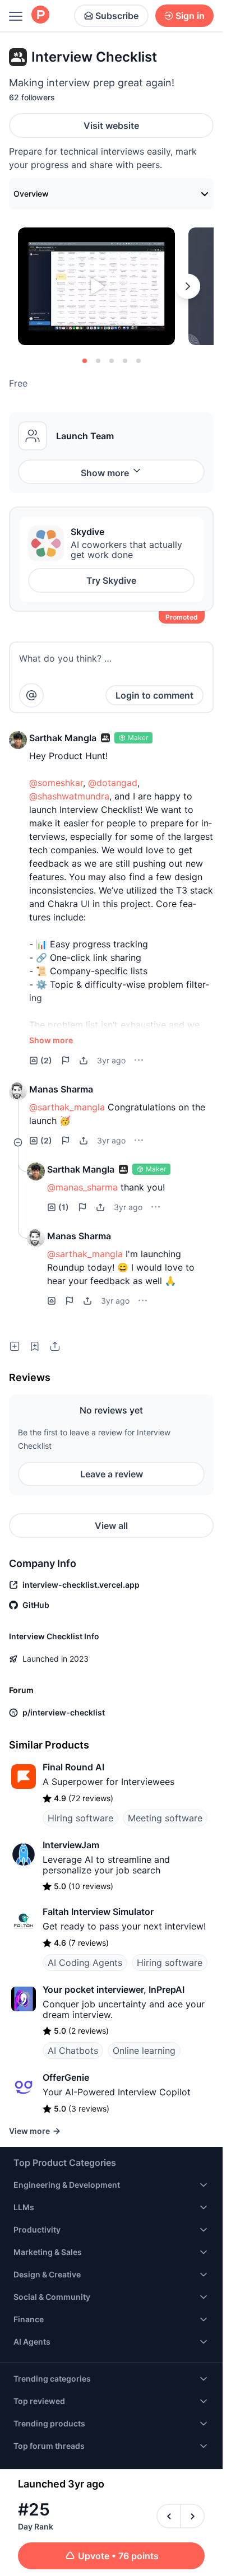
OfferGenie (66, 2077)
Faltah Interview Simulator (98, 1912)
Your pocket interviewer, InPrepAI (114, 1989)
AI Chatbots (73, 2050)
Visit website (111, 125)
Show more (105, 473)
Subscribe (117, 16)
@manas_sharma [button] (82, 1187)
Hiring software (80, 1818)
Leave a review (112, 1474)
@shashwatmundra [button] (69, 796)
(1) (64, 1207)
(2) (46, 1060)
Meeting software (165, 1818)
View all (111, 1526)
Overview (31, 194)
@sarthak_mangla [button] (67, 1107)
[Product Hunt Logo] (40, 15)
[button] (18, 740)
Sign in (190, 16)
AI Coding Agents (85, 1963)
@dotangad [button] (113, 783)
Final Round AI (73, 1767)
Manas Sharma (61, 1089)
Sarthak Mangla (63, 738)
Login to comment (154, 695)
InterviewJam (71, 1845)
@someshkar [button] (56, 783)
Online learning (144, 2050)
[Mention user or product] (31, 695)
